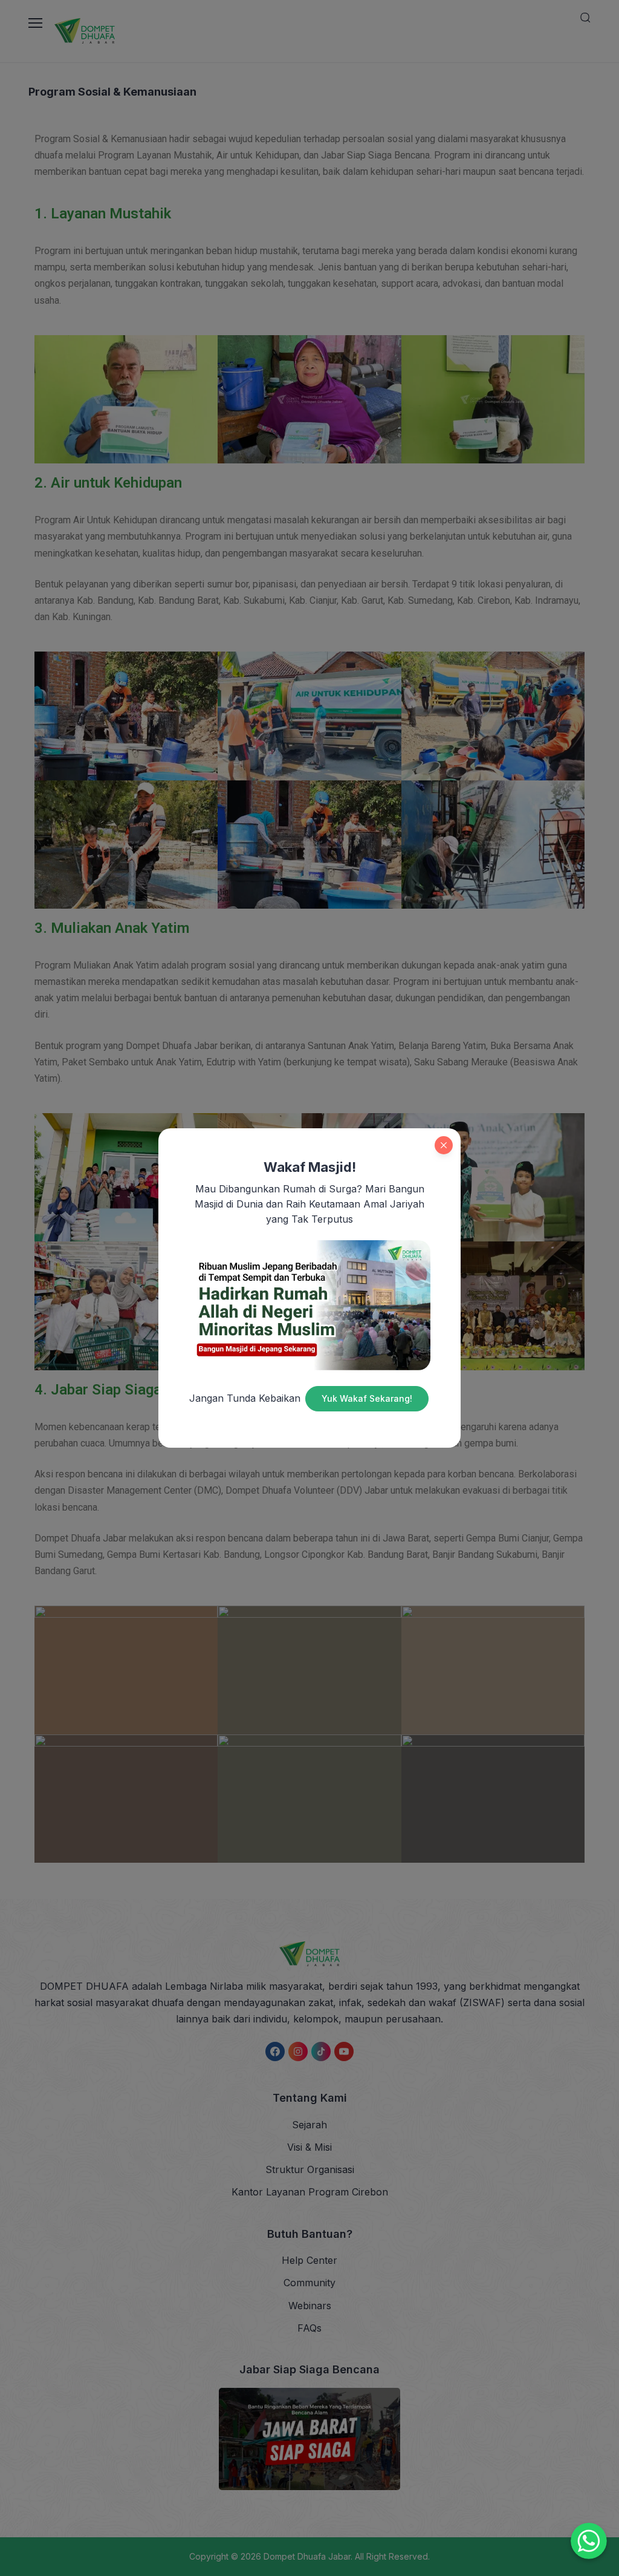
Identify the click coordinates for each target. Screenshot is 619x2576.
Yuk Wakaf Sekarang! (367, 1398)
